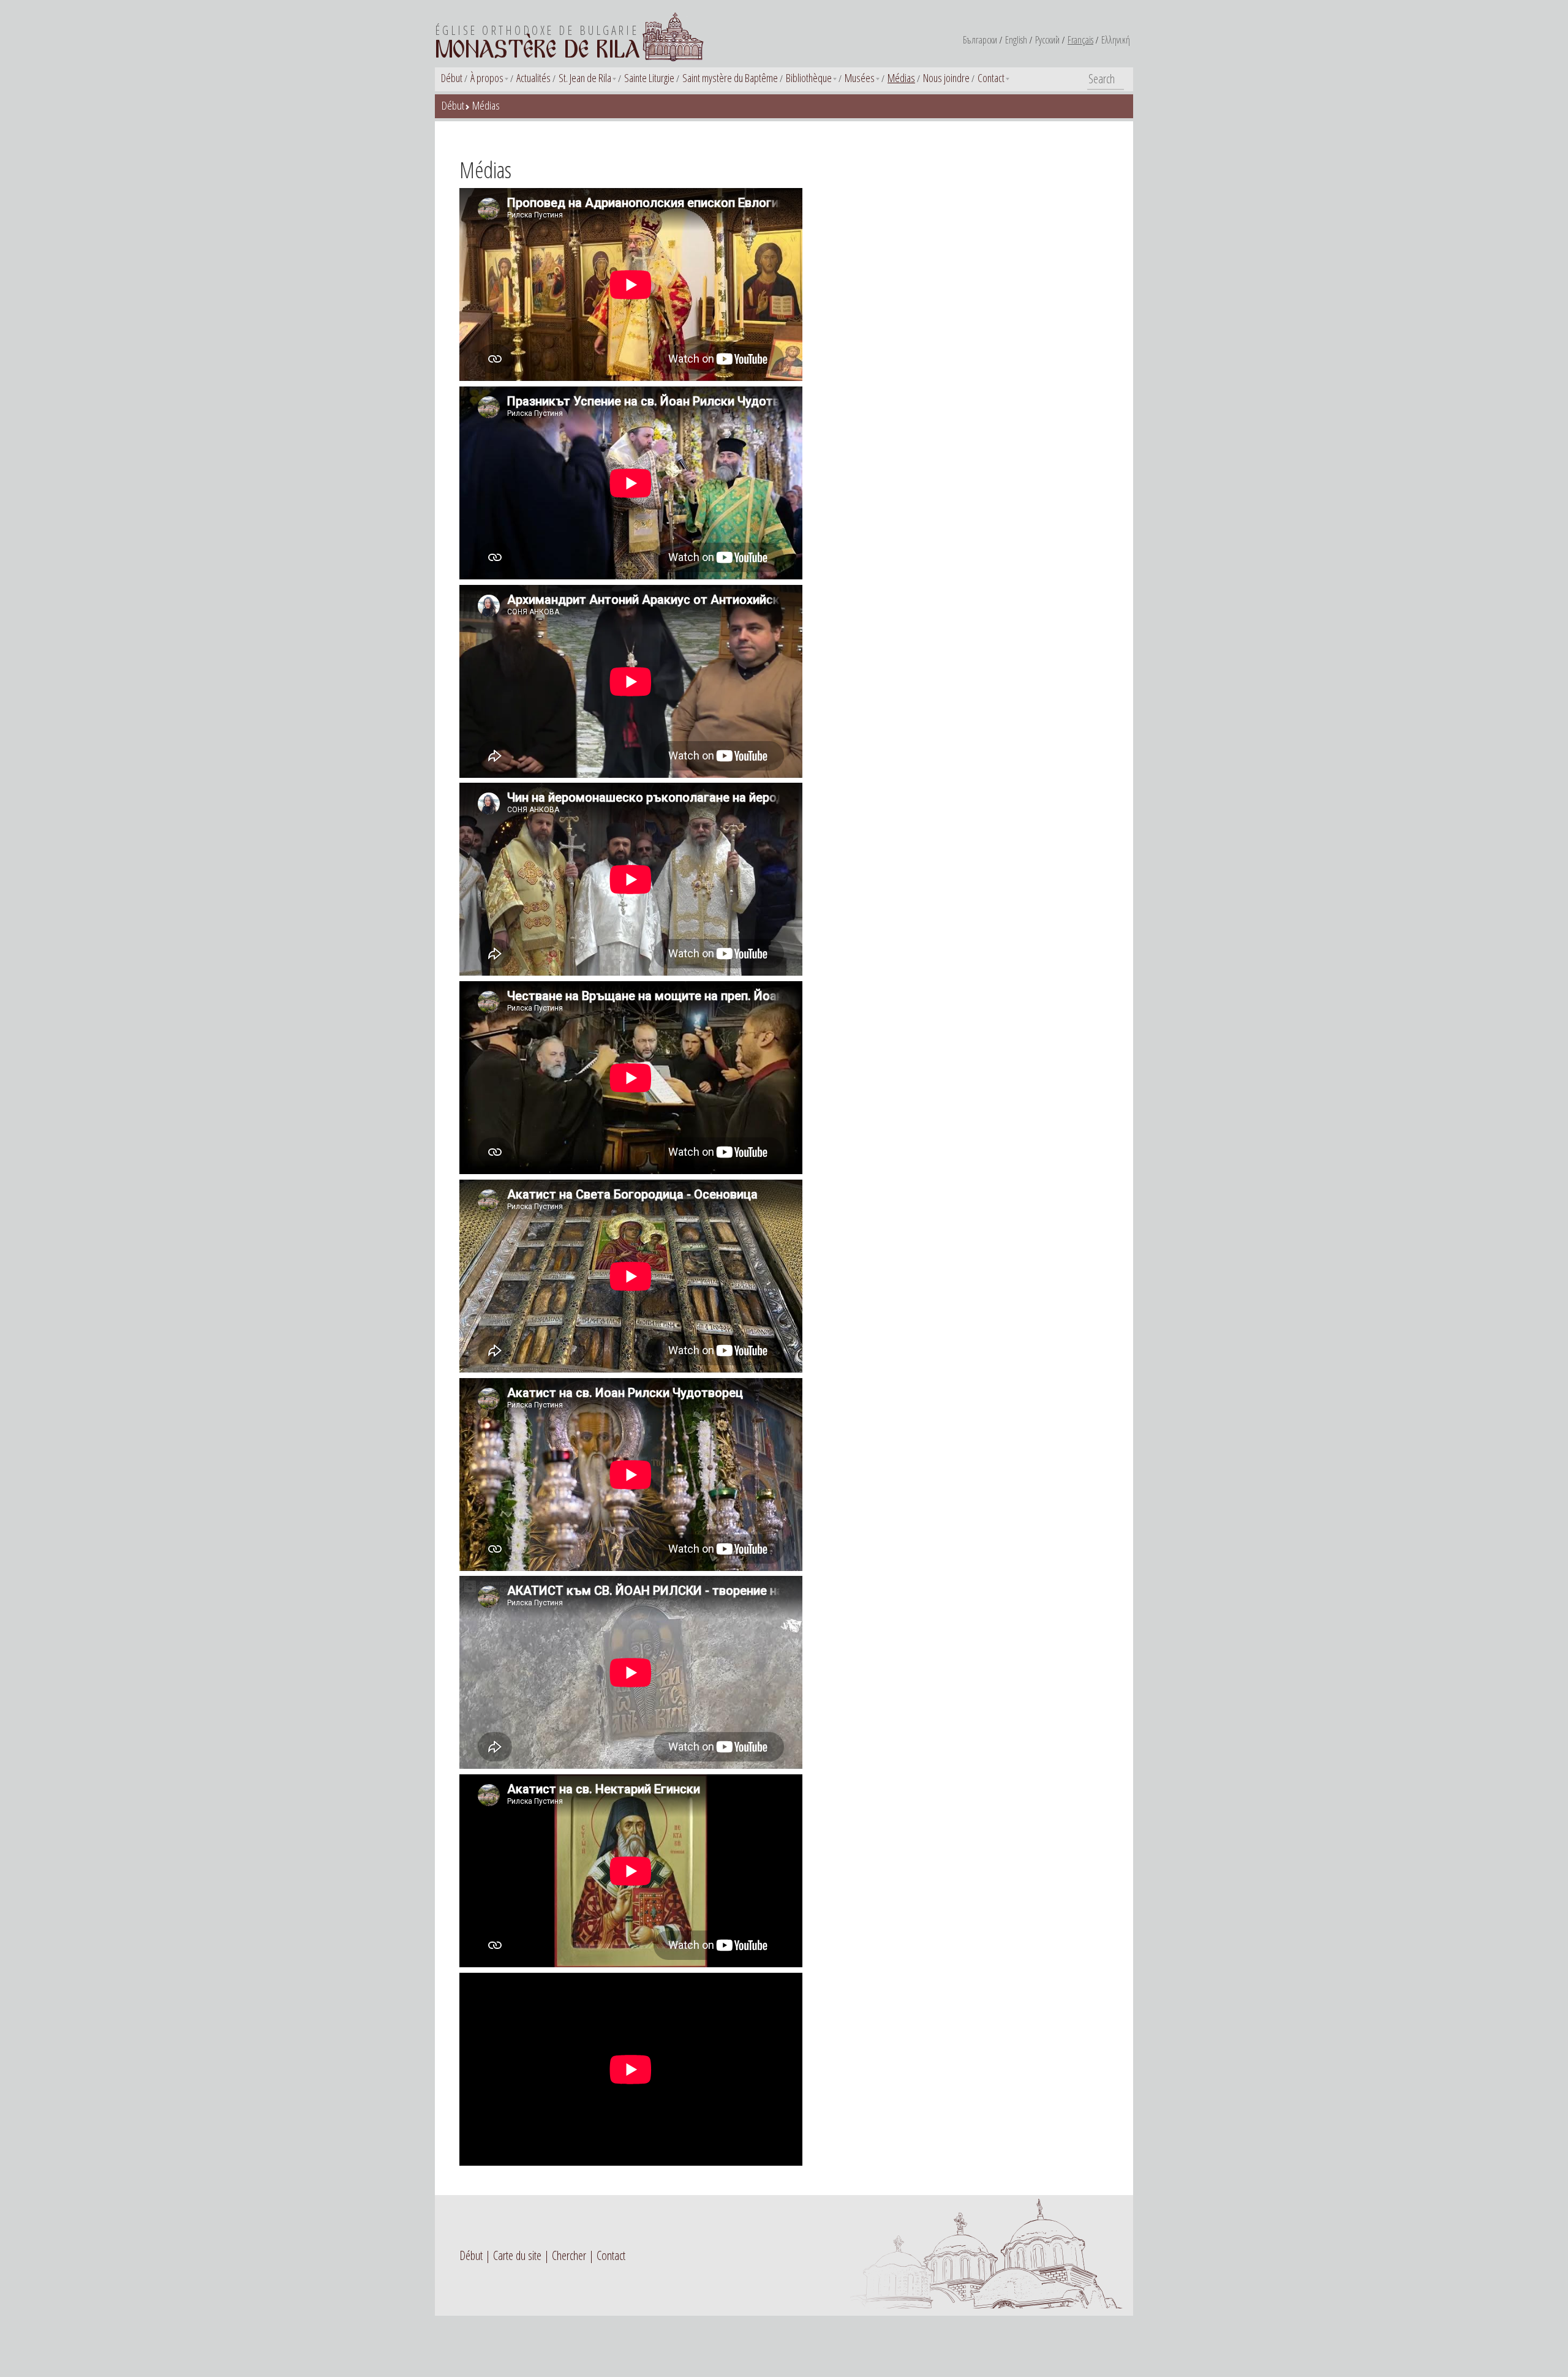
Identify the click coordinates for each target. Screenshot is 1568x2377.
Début (452, 78)
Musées (860, 78)
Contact (991, 78)
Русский (1047, 40)
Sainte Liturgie (649, 78)
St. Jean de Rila (585, 78)
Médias (901, 78)
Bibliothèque (809, 78)
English (1016, 40)
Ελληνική (1116, 40)
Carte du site (517, 2255)
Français (1080, 40)
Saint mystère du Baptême (730, 78)
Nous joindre (946, 78)
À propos (487, 78)
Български (980, 40)
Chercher (569, 2255)
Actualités (533, 78)
